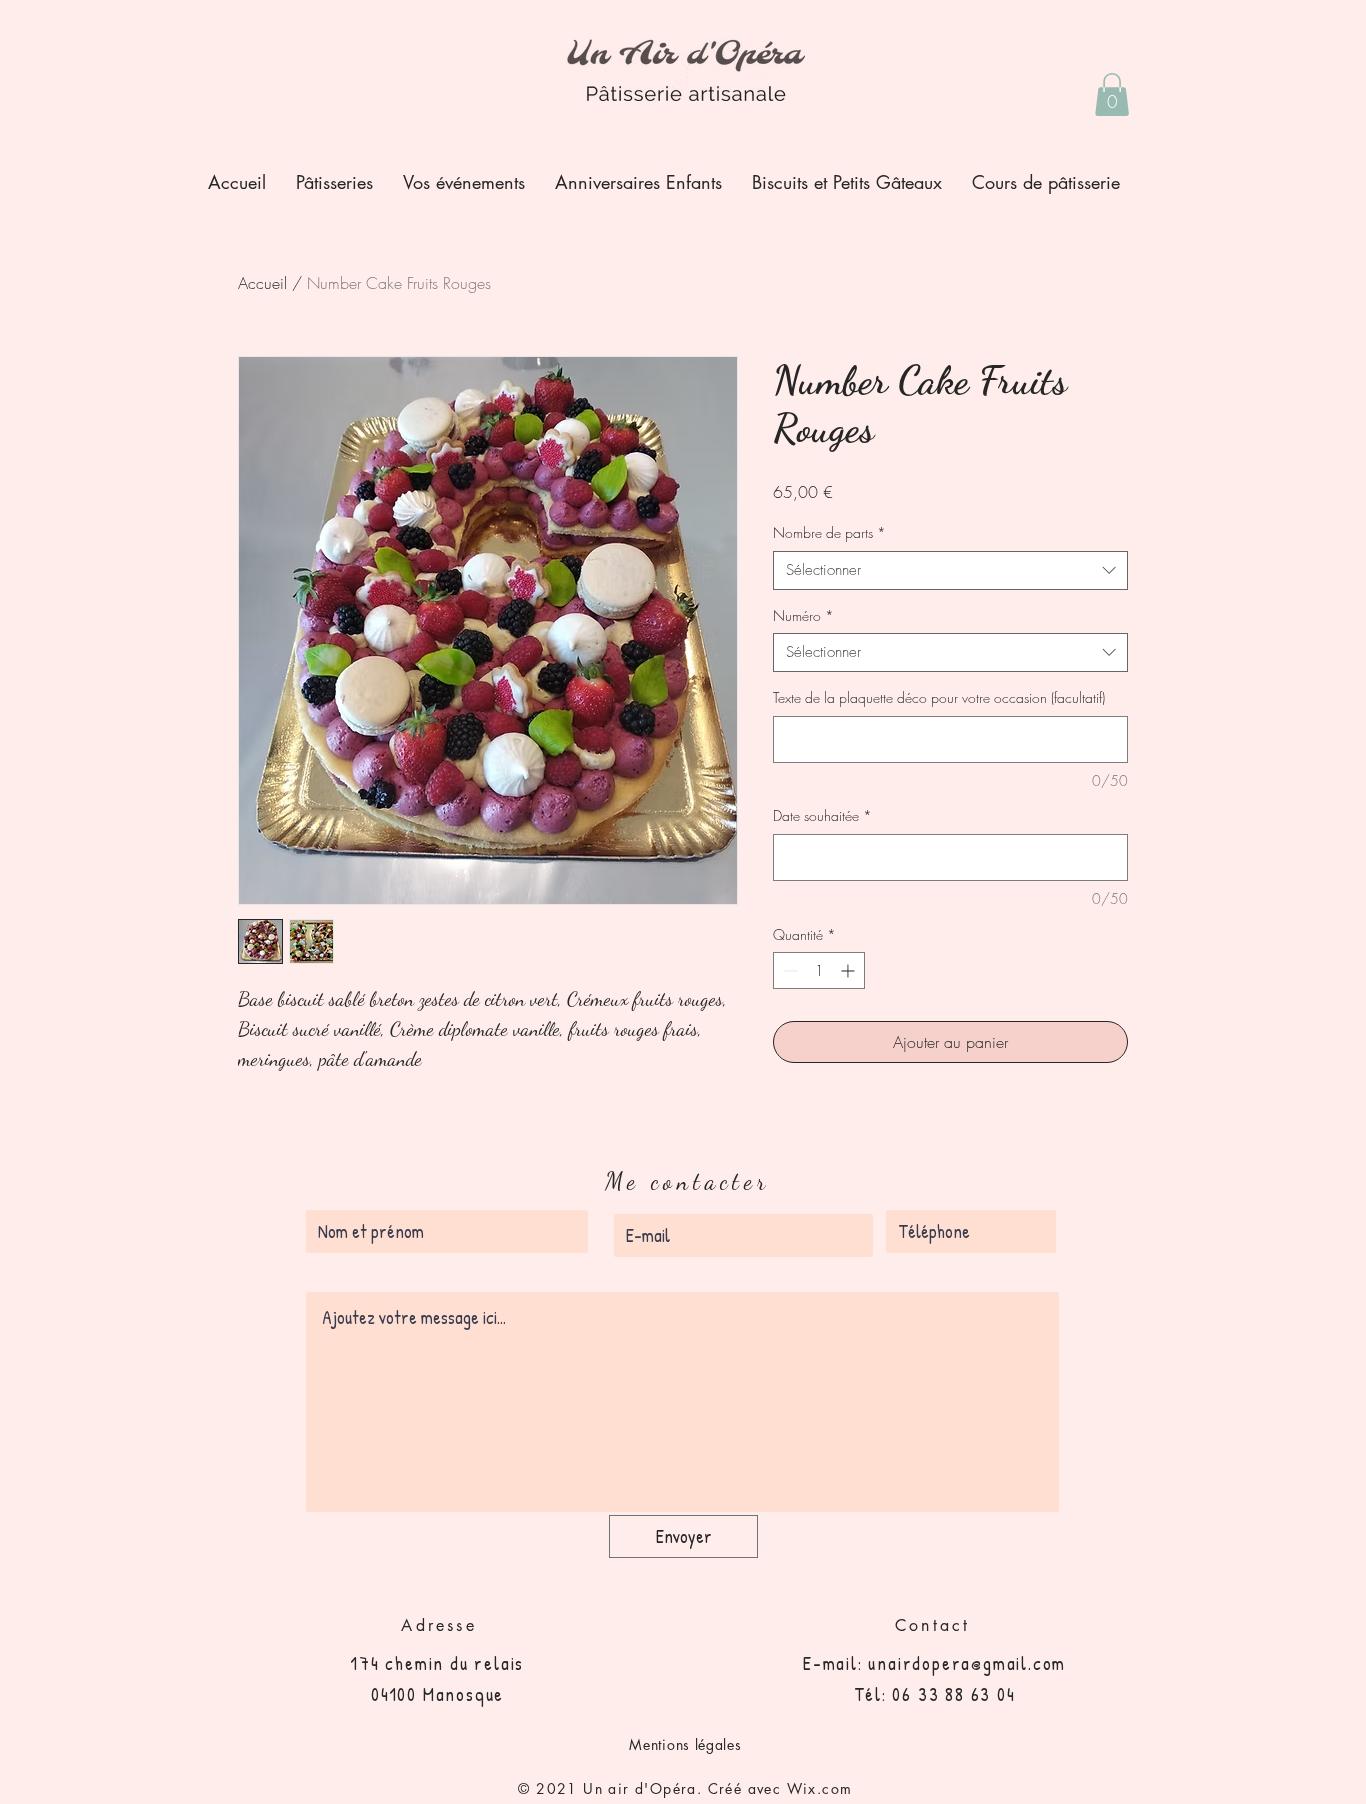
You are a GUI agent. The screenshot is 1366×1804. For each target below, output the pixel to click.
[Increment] (849, 970)
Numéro (803, 615)
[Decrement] (788, 970)
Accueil (262, 283)
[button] (1112, 94)
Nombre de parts (829, 532)
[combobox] (950, 570)
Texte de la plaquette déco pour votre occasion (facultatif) (939, 697)
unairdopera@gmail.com (967, 1663)
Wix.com (820, 1788)
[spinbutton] (819, 970)
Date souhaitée (822, 815)
